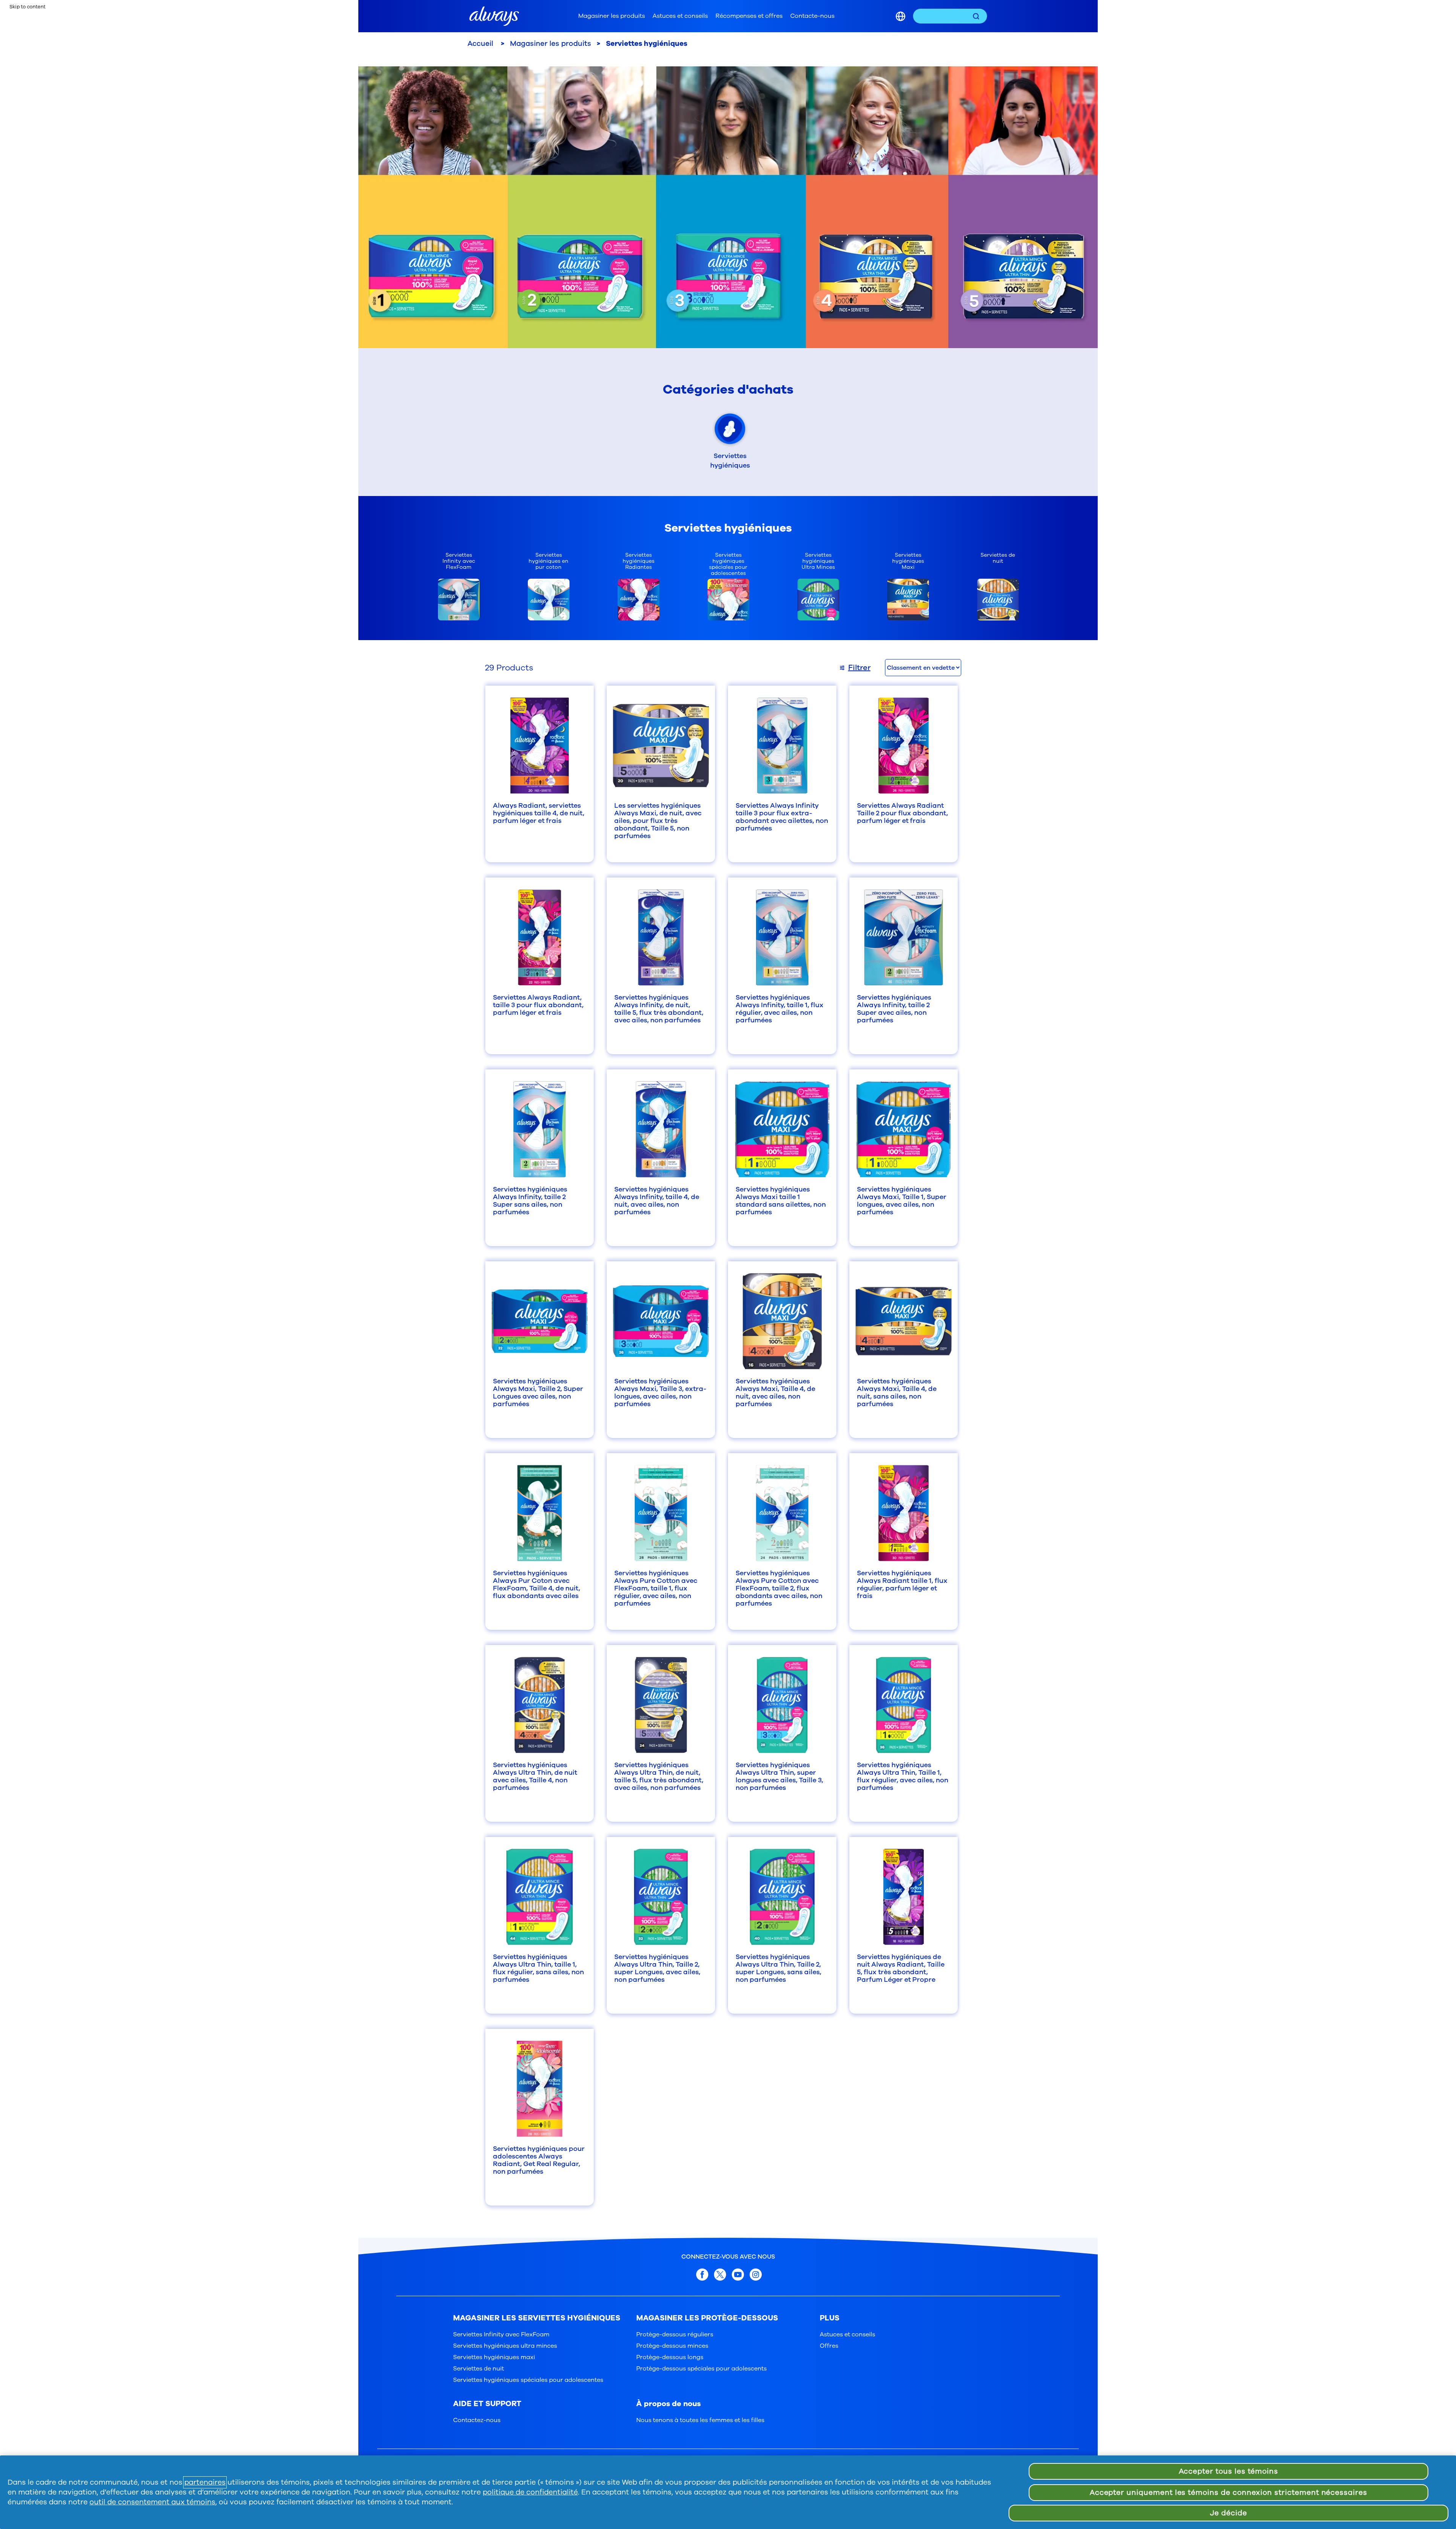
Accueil (481, 44)
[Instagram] (756, 2274)
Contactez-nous (477, 2420)
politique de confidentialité (530, 2492)
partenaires (205, 2482)
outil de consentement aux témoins (152, 2502)
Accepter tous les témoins (1229, 2471)
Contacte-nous (812, 16)
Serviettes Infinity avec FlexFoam (501, 2334)
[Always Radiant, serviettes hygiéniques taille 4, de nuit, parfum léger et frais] (540, 746)
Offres (829, 2346)
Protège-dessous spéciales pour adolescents (701, 2369)
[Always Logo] (494, 16)
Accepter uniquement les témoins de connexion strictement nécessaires (1228, 2493)
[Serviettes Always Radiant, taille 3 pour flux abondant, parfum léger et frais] (540, 937)
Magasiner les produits (612, 16)
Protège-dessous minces (672, 2346)
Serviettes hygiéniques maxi (494, 2357)
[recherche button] (976, 16)
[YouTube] (738, 2274)
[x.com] (720, 2274)
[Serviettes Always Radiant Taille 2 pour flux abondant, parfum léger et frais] (904, 746)
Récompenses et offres (749, 16)
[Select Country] (901, 16)
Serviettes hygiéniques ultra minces (505, 2346)
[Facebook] (702, 2274)
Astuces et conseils (680, 16)
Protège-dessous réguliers (675, 2334)
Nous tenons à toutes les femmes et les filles (700, 2420)
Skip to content (27, 7)
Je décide (1228, 2513)
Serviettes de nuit (479, 2369)
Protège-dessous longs (670, 2357)
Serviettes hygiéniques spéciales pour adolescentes (528, 2380)
